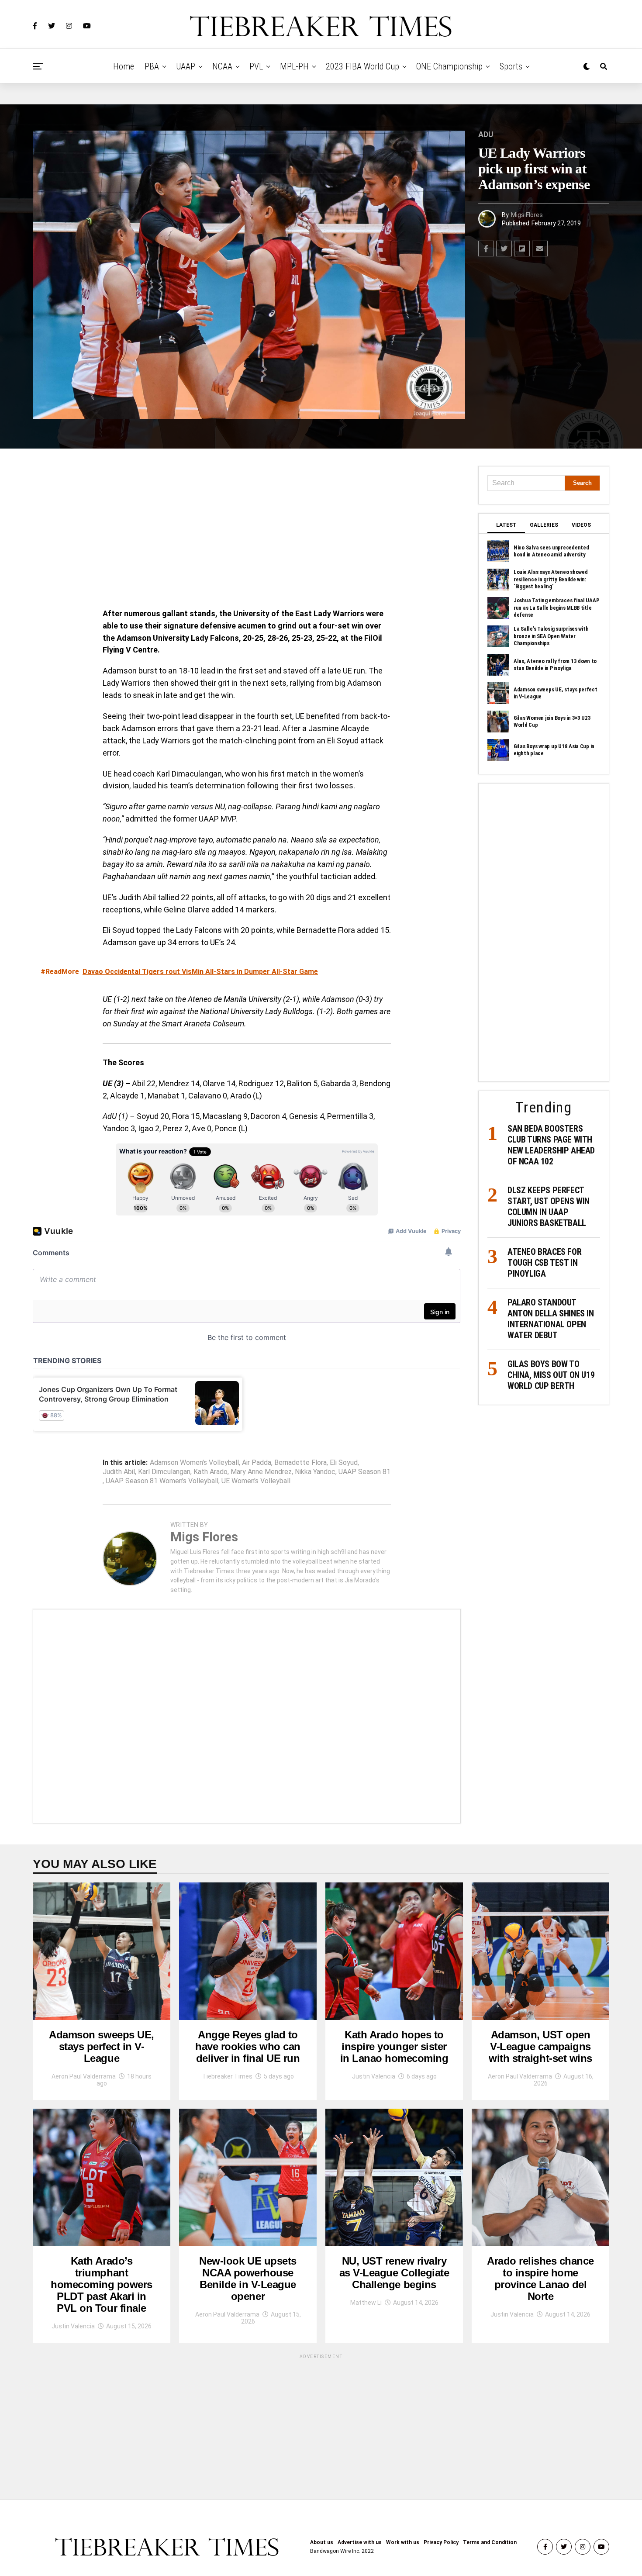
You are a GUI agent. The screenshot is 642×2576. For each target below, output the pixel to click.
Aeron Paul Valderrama (84, 2076)
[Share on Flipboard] (522, 249)
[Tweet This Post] (504, 249)
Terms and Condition (490, 2542)
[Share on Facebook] (486, 249)
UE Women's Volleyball (256, 1481)
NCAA (222, 66)
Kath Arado (211, 1472)
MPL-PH (294, 66)
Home (124, 66)
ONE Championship (449, 66)
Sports (511, 66)
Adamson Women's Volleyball (194, 1463)
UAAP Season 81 (364, 1472)
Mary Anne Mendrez (261, 1472)
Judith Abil (119, 1472)
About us (322, 2542)
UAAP (186, 66)
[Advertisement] (247, 531)
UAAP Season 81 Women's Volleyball (162, 1481)
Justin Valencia (374, 2076)
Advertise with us (360, 2542)
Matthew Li (366, 2303)
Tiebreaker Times (227, 2076)
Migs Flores (527, 215)
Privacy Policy (441, 2542)
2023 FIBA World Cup (362, 66)
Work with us (403, 2542)
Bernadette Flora (300, 1463)
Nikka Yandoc (315, 1472)
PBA (152, 66)
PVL (256, 66)
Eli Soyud (344, 1463)
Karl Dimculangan (164, 1472)
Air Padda (257, 1463)
